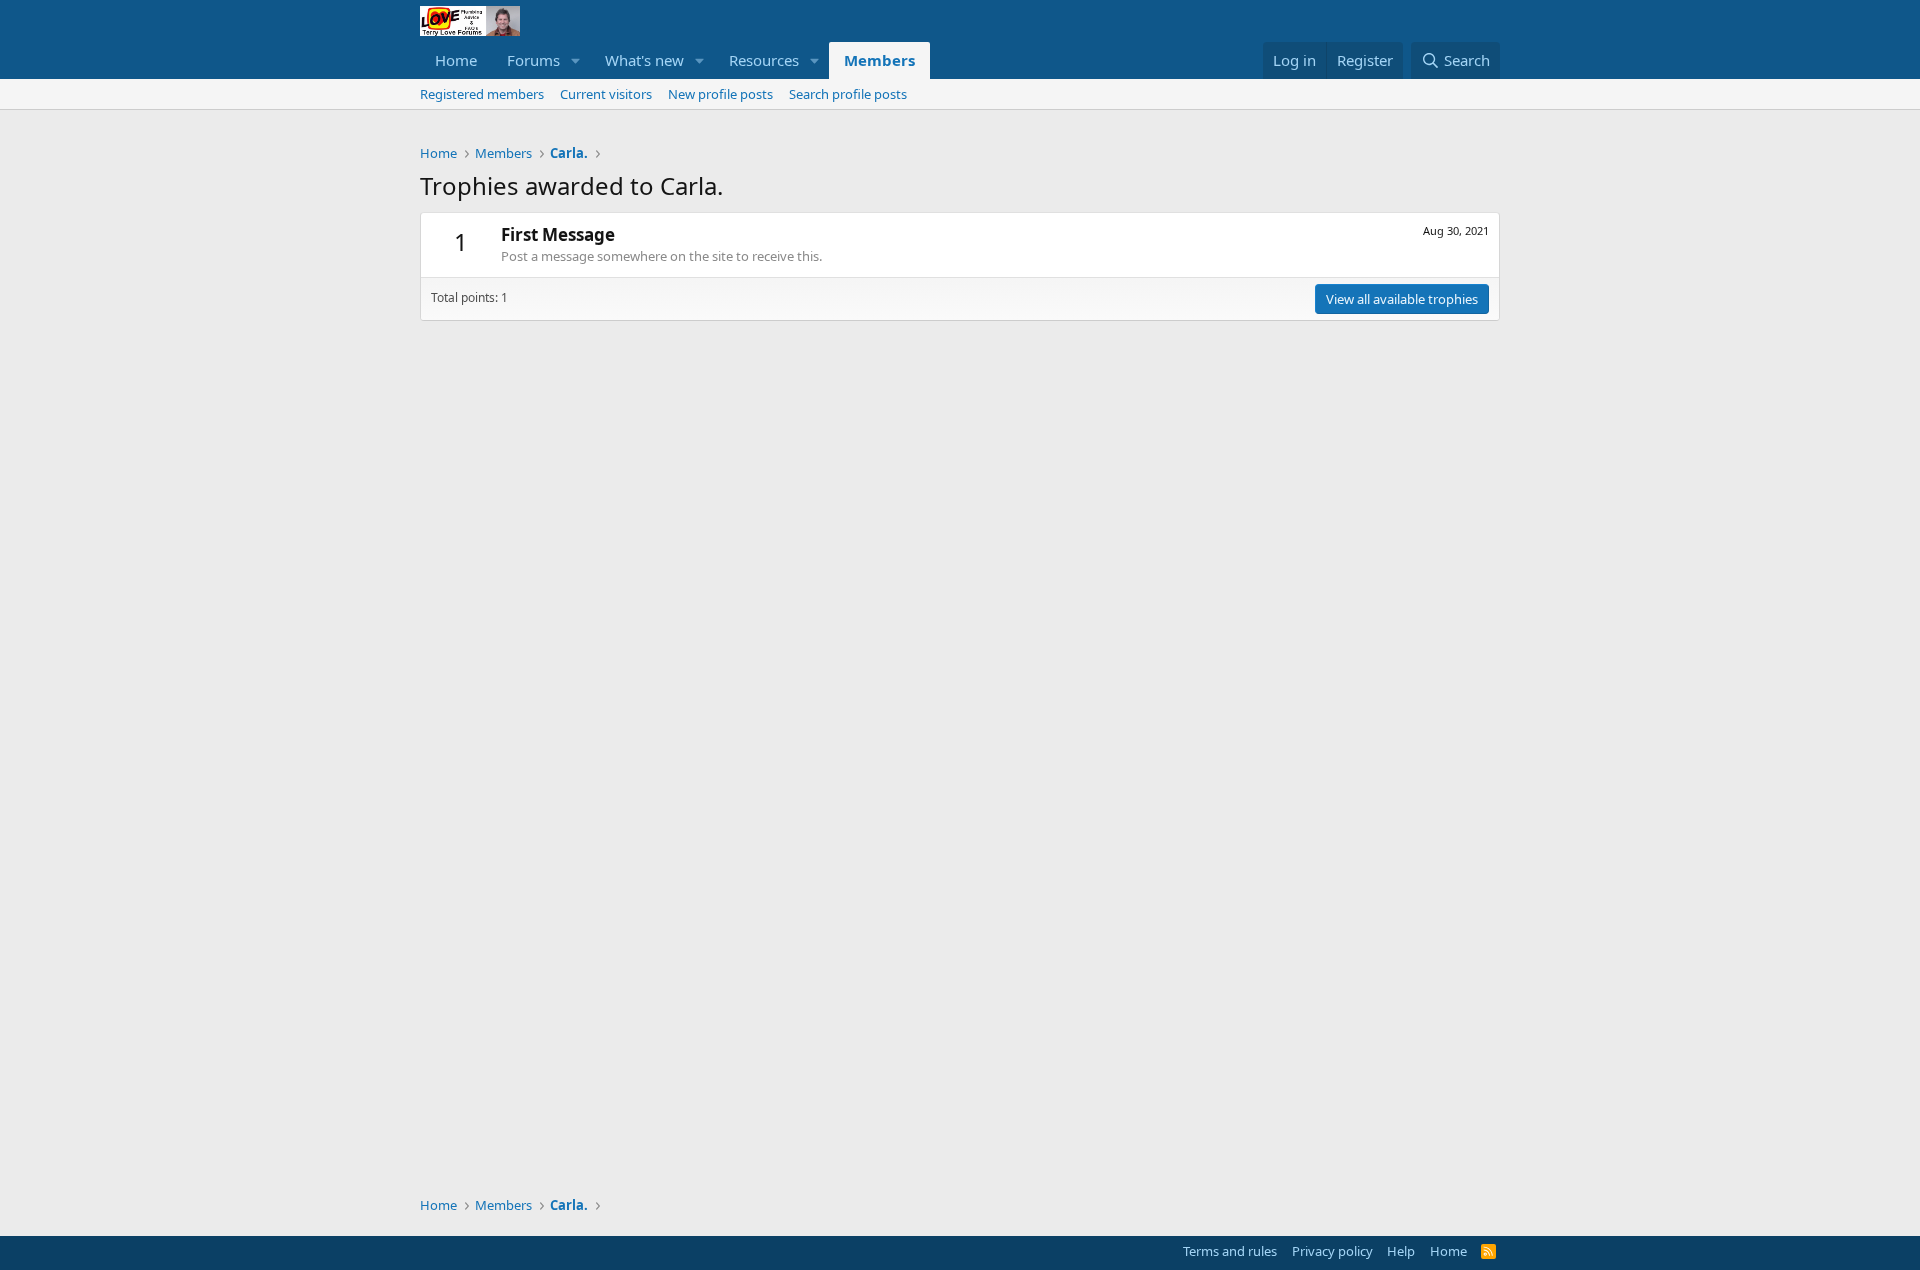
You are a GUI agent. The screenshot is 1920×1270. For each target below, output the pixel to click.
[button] (576, 60)
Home (456, 60)
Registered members (482, 94)
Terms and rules (1230, 1251)
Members (879, 60)
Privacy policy (1332, 1251)
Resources (764, 60)
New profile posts (720, 94)
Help (1401, 1251)
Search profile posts (848, 94)
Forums (533, 60)
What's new (644, 60)
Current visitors (606, 94)
